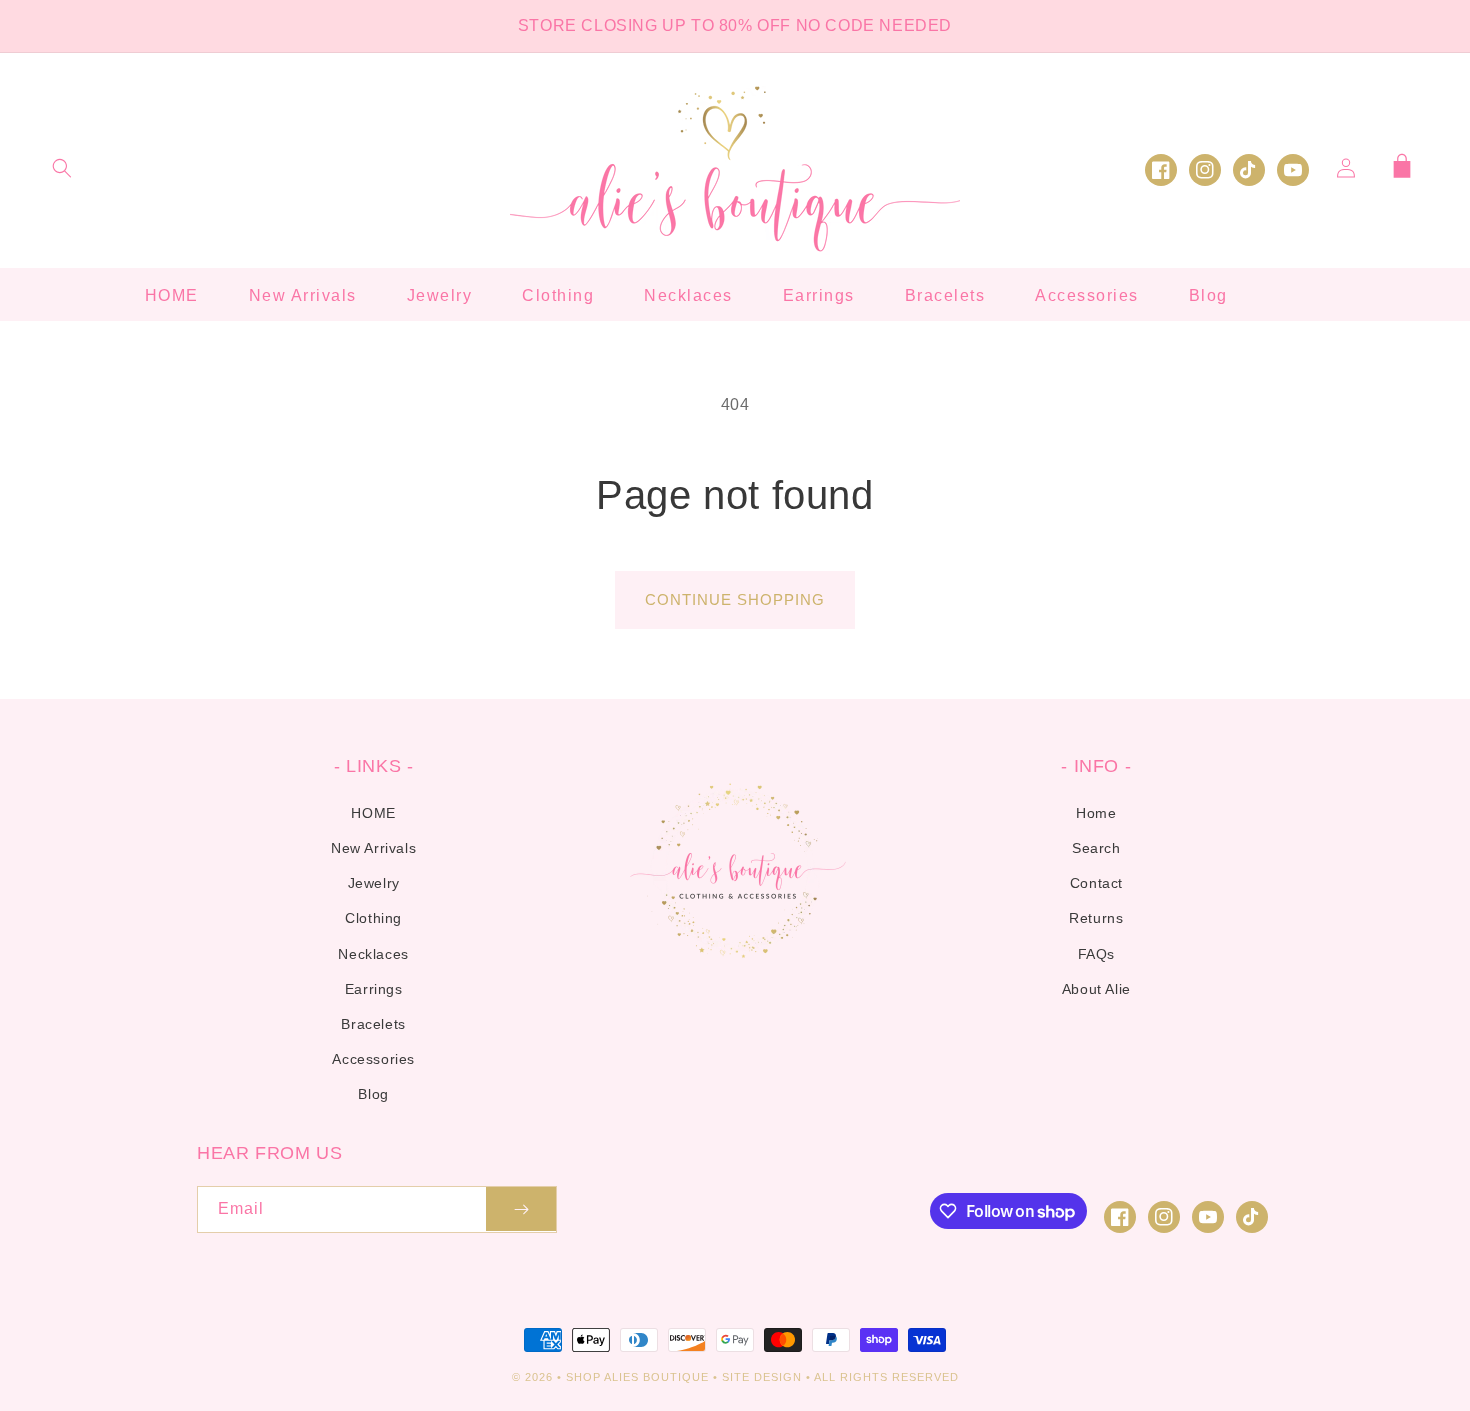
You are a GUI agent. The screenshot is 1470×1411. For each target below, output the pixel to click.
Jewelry (374, 883)
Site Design (762, 1377)
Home (1096, 813)
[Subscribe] (521, 1209)
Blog (373, 1094)
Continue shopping (735, 599)
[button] (62, 168)
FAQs (1096, 954)
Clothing (373, 918)
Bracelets (373, 1024)
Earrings (374, 989)
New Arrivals (373, 848)
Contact (1096, 883)
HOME (373, 813)
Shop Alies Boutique (639, 1377)
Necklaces (373, 954)
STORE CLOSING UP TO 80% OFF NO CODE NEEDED (735, 25)
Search (1096, 848)
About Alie (1096, 989)
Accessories (373, 1059)
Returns (1096, 918)
